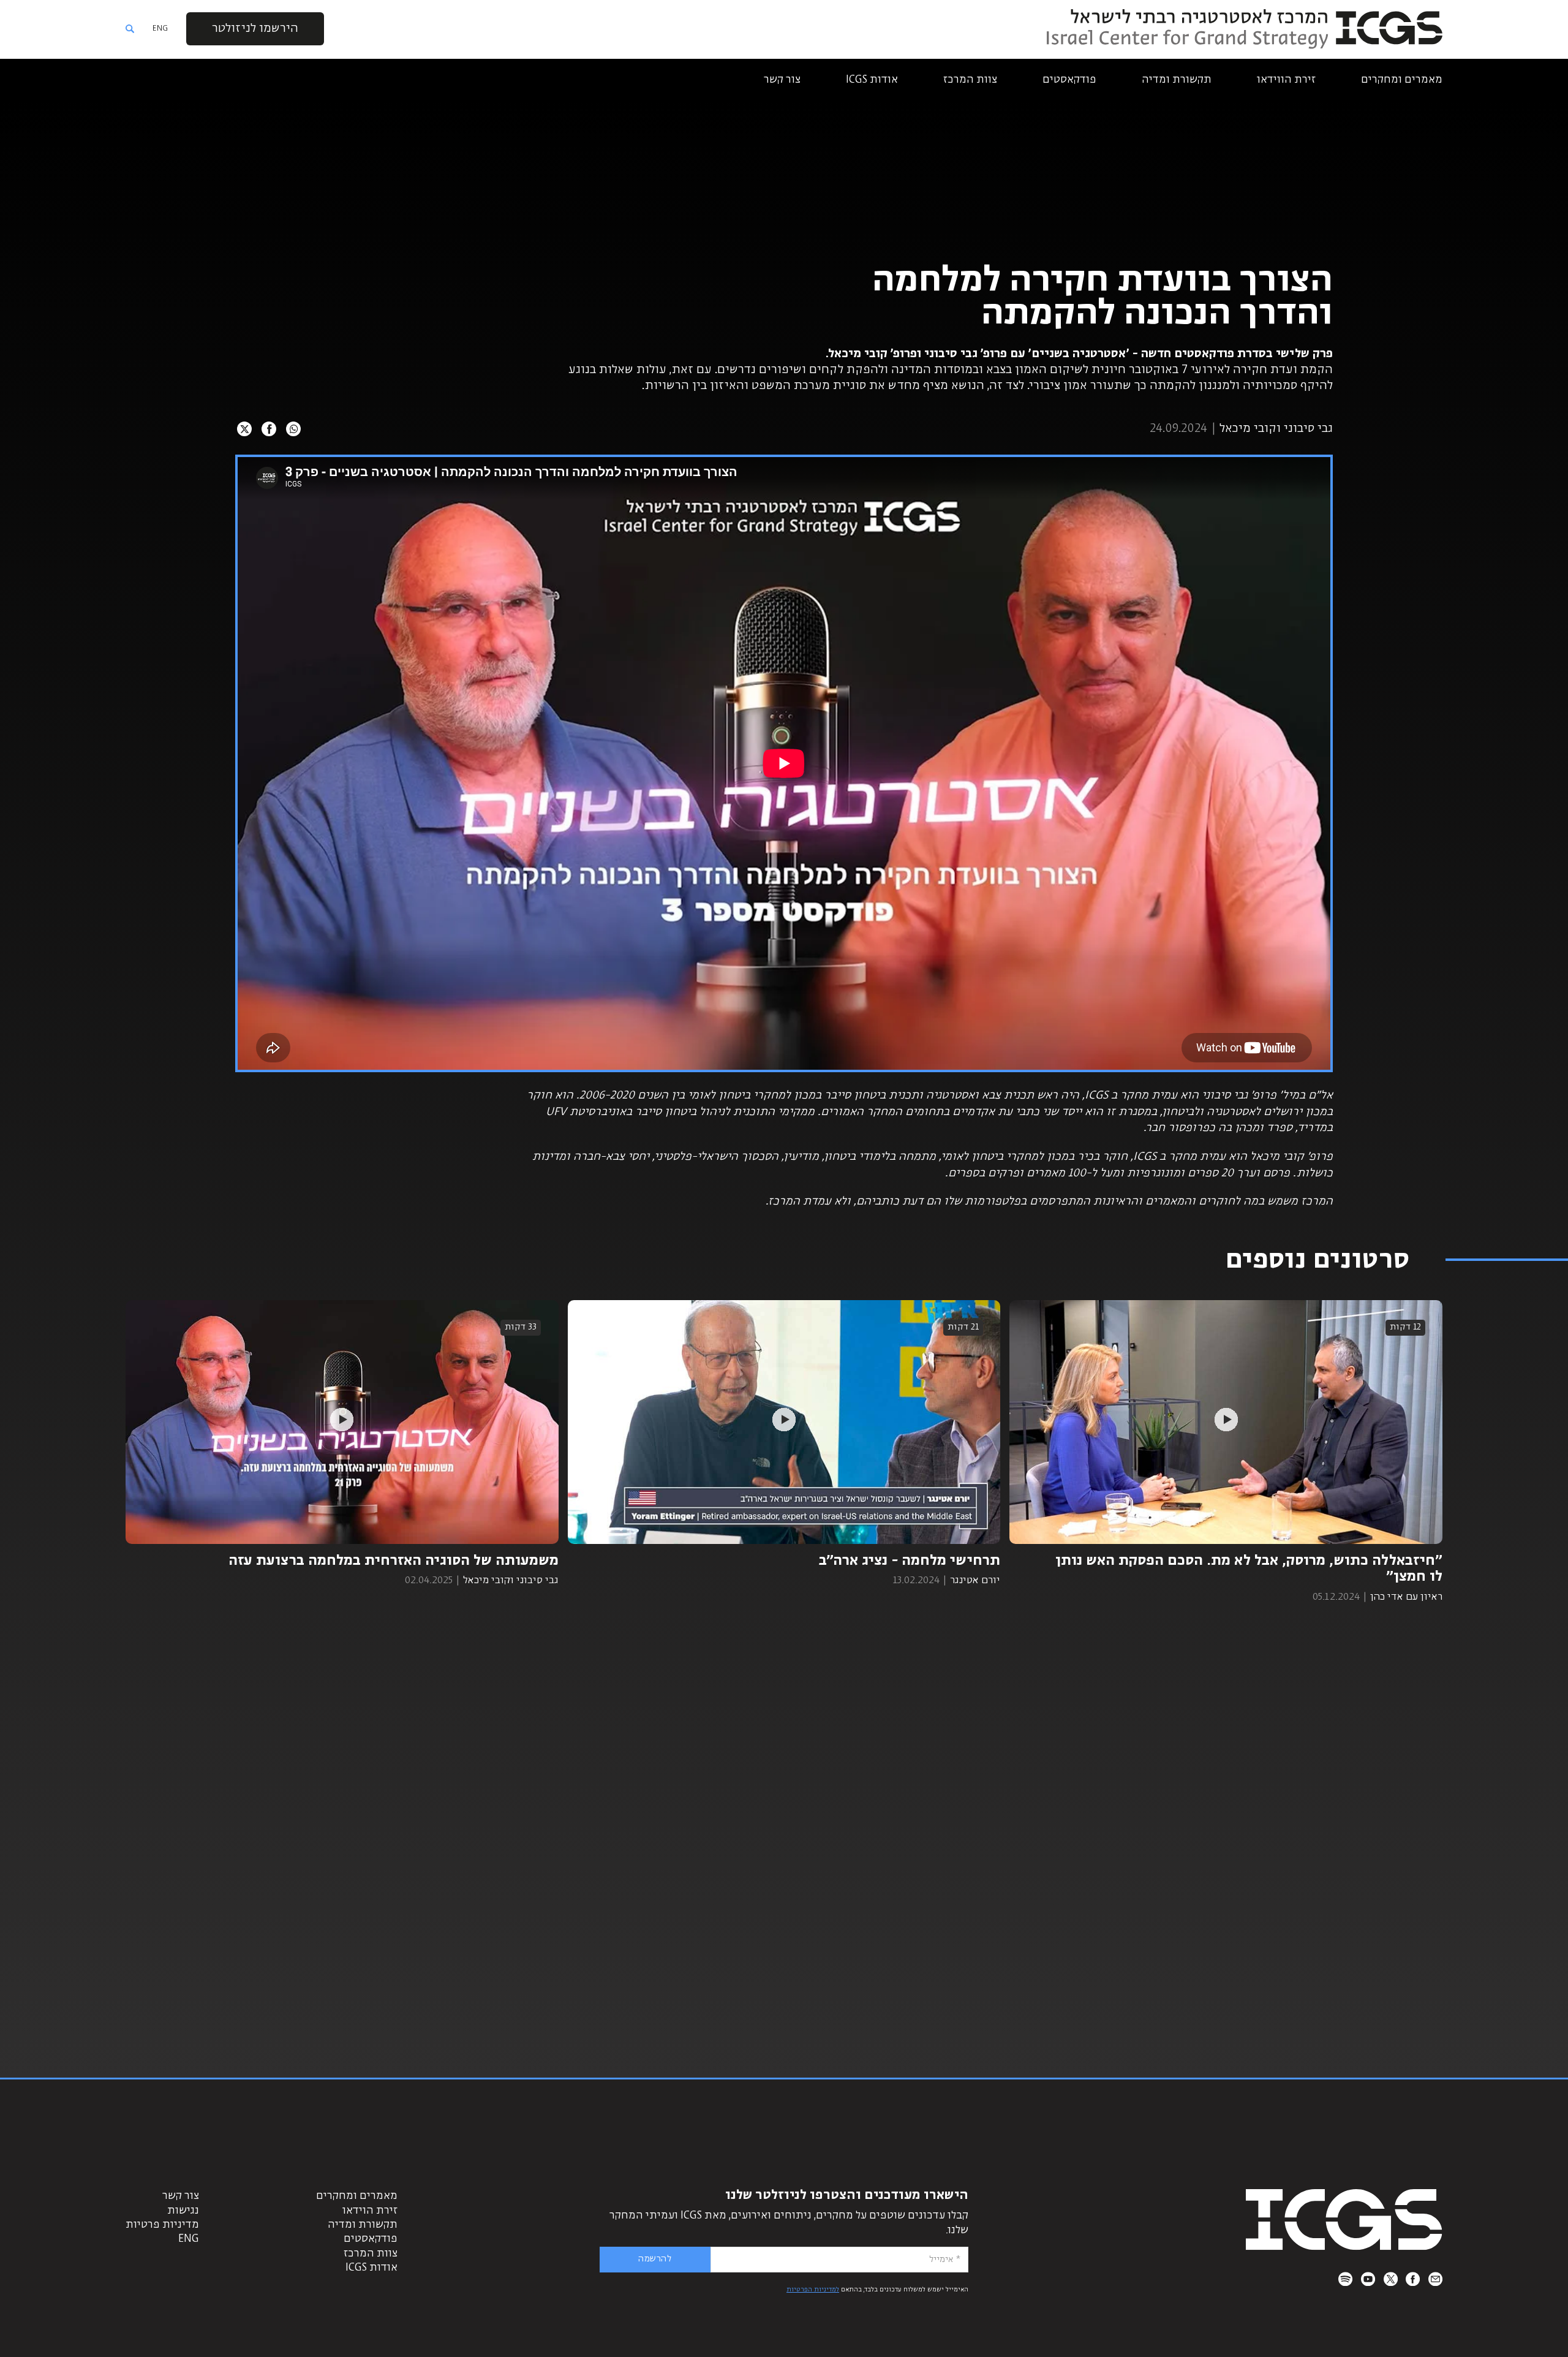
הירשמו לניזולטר (255, 28)
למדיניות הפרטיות (813, 2290)
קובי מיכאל (1246, 429)
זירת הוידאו (370, 2211)
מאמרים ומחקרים (1402, 80)
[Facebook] (269, 429)
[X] (244, 429)
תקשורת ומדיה (1177, 80)
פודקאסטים (1069, 80)
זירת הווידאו (1286, 80)
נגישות (183, 2211)
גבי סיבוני (1307, 429)
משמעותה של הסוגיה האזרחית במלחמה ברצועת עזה (394, 1561)
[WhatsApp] (293, 429)
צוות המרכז (970, 80)
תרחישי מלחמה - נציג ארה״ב (910, 1561)
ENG (160, 28)
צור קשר (782, 80)
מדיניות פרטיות (162, 2225)
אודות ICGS (872, 80)
